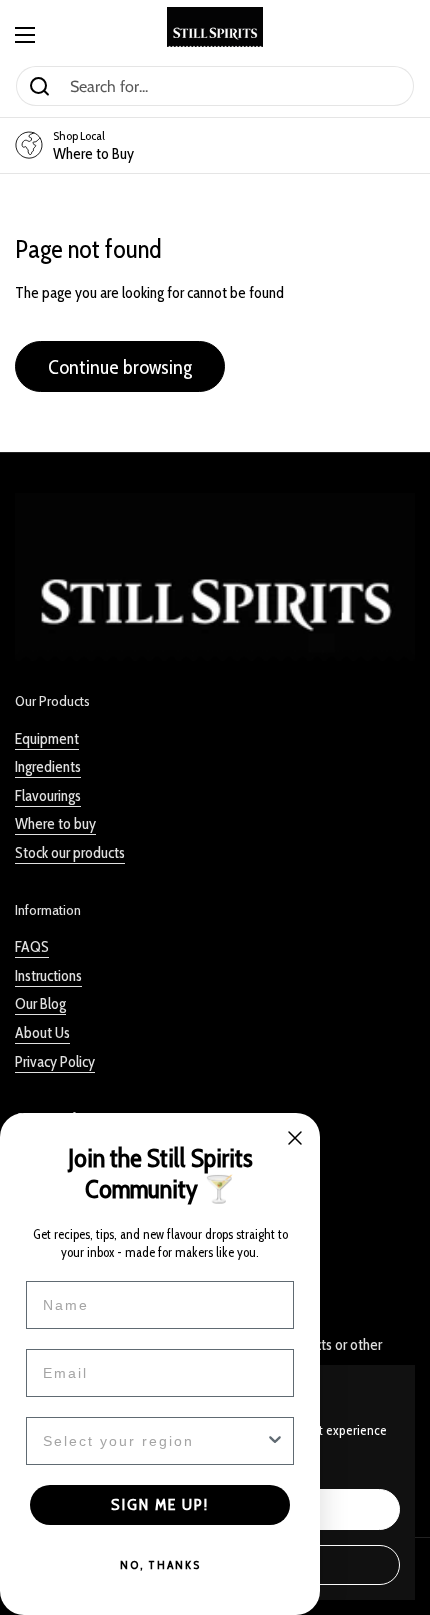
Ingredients (48, 766)
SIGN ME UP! (160, 1504)
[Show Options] (275, 1441)
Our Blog (40, 1003)
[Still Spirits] (215, 27)
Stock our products (70, 852)
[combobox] (154, 1441)
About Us (42, 1032)
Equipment (47, 738)
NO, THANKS (160, 1564)
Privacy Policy (55, 1061)
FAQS (32, 946)
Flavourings (48, 795)
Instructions (48, 975)
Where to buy (55, 823)
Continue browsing (120, 366)
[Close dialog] (295, 1138)
